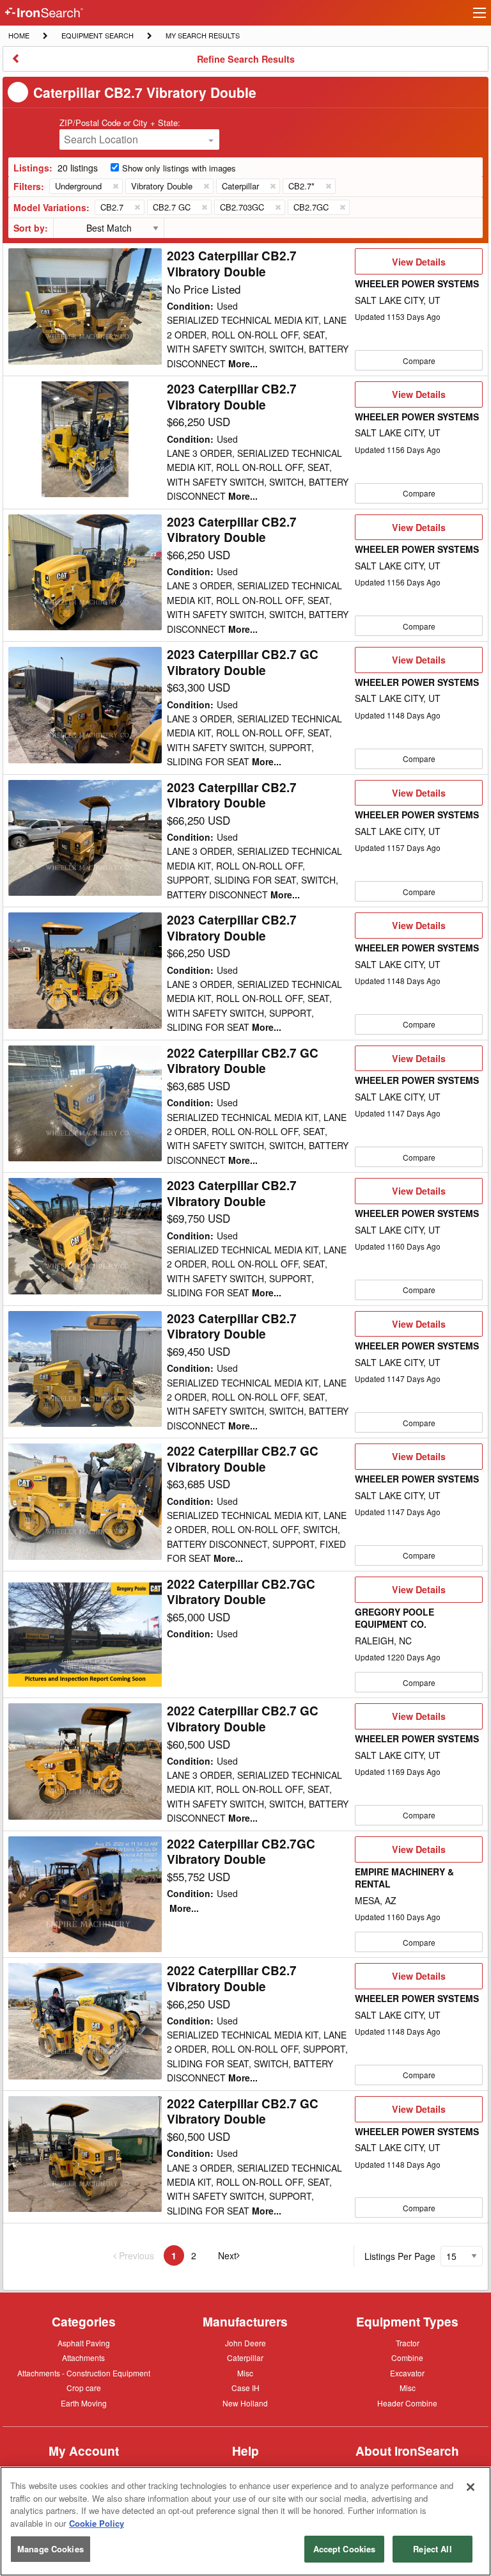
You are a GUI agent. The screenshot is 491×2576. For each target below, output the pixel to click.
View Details (418, 265)
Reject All (432, 2549)
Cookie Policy (97, 2523)
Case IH (245, 2389)
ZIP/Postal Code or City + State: (120, 123)
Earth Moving (84, 2404)
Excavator (407, 2373)
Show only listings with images (179, 168)
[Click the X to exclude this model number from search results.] (137, 207)
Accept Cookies (345, 2549)
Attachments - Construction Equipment (84, 2374)
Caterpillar (245, 2357)
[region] (245, 2521)
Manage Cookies (51, 2549)
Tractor (408, 2342)
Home (19, 35)
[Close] (471, 2487)
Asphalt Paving (84, 2344)
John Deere (245, 2344)
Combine (407, 2357)
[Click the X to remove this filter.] (115, 186)
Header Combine (407, 2404)
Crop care (84, 2389)
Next (235, 2256)
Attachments (83, 2357)
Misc (245, 2373)
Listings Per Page (400, 2256)
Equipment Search (97, 36)
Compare (419, 361)
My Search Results (202, 36)
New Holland (245, 2404)
